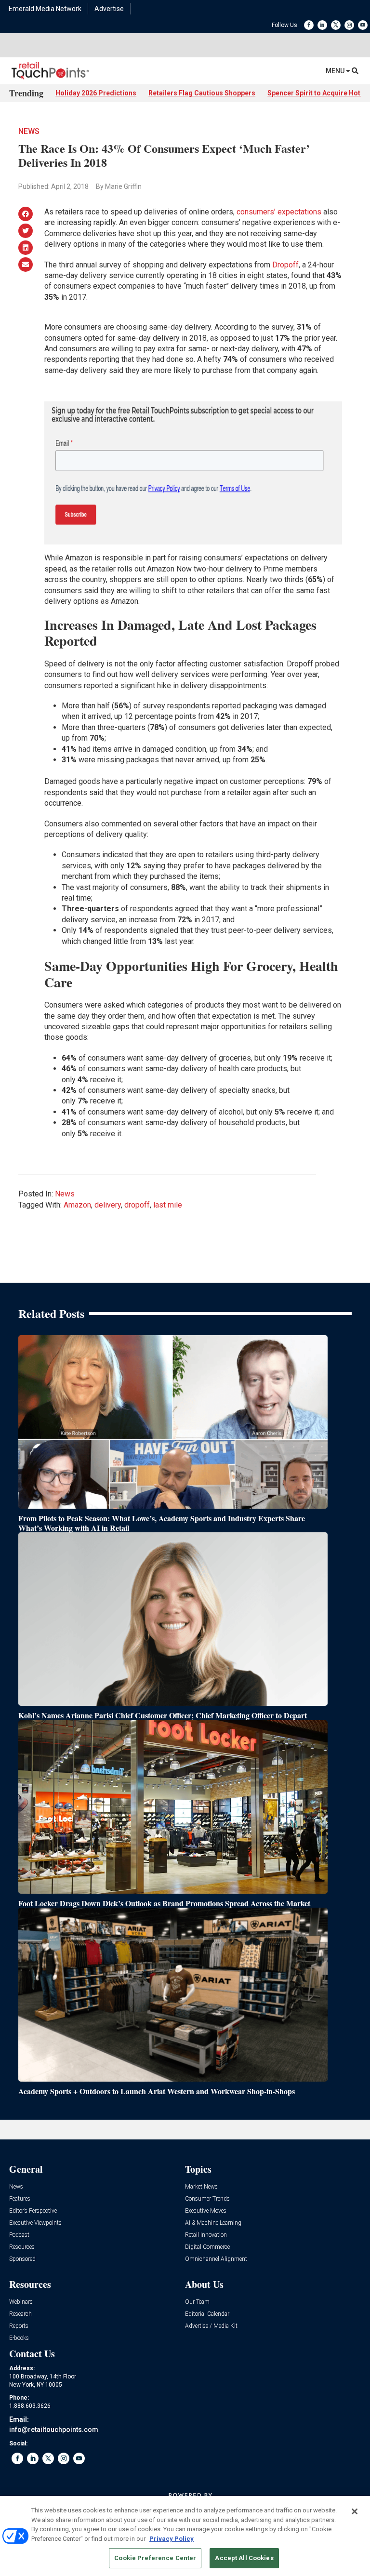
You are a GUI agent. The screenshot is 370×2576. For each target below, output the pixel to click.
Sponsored (22, 2259)
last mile (168, 1205)
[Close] (355, 2511)
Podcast (19, 2235)
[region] (185, 2536)
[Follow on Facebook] (309, 25)
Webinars (21, 2302)
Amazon (77, 1205)
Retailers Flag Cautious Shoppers (202, 93)
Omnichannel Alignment (216, 2259)
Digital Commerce (207, 2247)
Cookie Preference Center (155, 2558)
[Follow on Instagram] (349, 25)
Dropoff (285, 265)
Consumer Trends (207, 2199)
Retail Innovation (206, 2235)
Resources (22, 2247)
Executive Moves (206, 2211)
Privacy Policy (172, 2539)
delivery (108, 1205)
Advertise (109, 9)
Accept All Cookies (244, 2558)
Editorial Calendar (207, 2314)
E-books (19, 2338)
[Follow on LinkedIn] (322, 25)
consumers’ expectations (279, 212)
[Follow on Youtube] (363, 25)
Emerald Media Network (45, 9)
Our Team (197, 2302)
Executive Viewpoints (35, 2223)
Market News (201, 2187)
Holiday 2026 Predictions (96, 93)
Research (20, 2314)
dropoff (137, 1205)
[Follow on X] (336, 25)
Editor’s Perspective (33, 2211)
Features (20, 2199)
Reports (19, 2326)
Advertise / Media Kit (211, 2326)
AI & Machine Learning (213, 2223)
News (29, 131)
